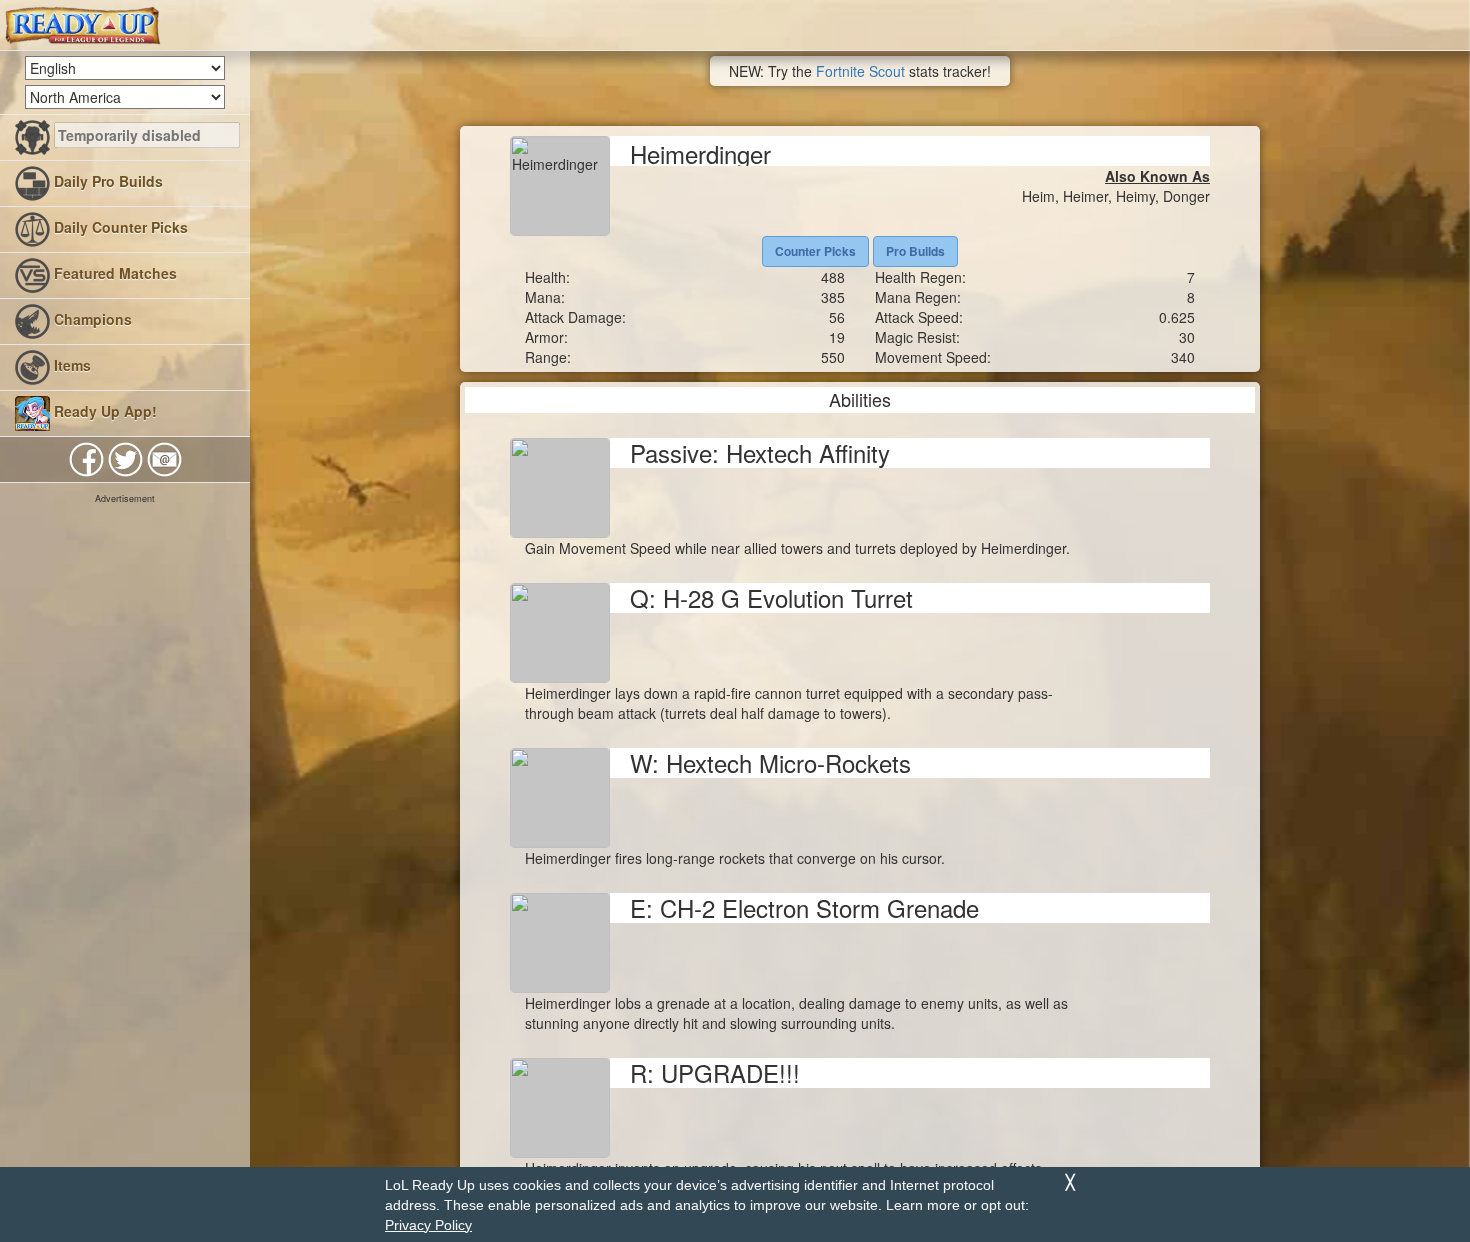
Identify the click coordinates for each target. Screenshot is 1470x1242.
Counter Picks (815, 251)
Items (70, 365)
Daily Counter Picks (119, 227)
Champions (91, 319)
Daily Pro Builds (106, 181)
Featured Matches (113, 273)
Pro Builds (915, 251)
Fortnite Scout (860, 71)
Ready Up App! (103, 411)
